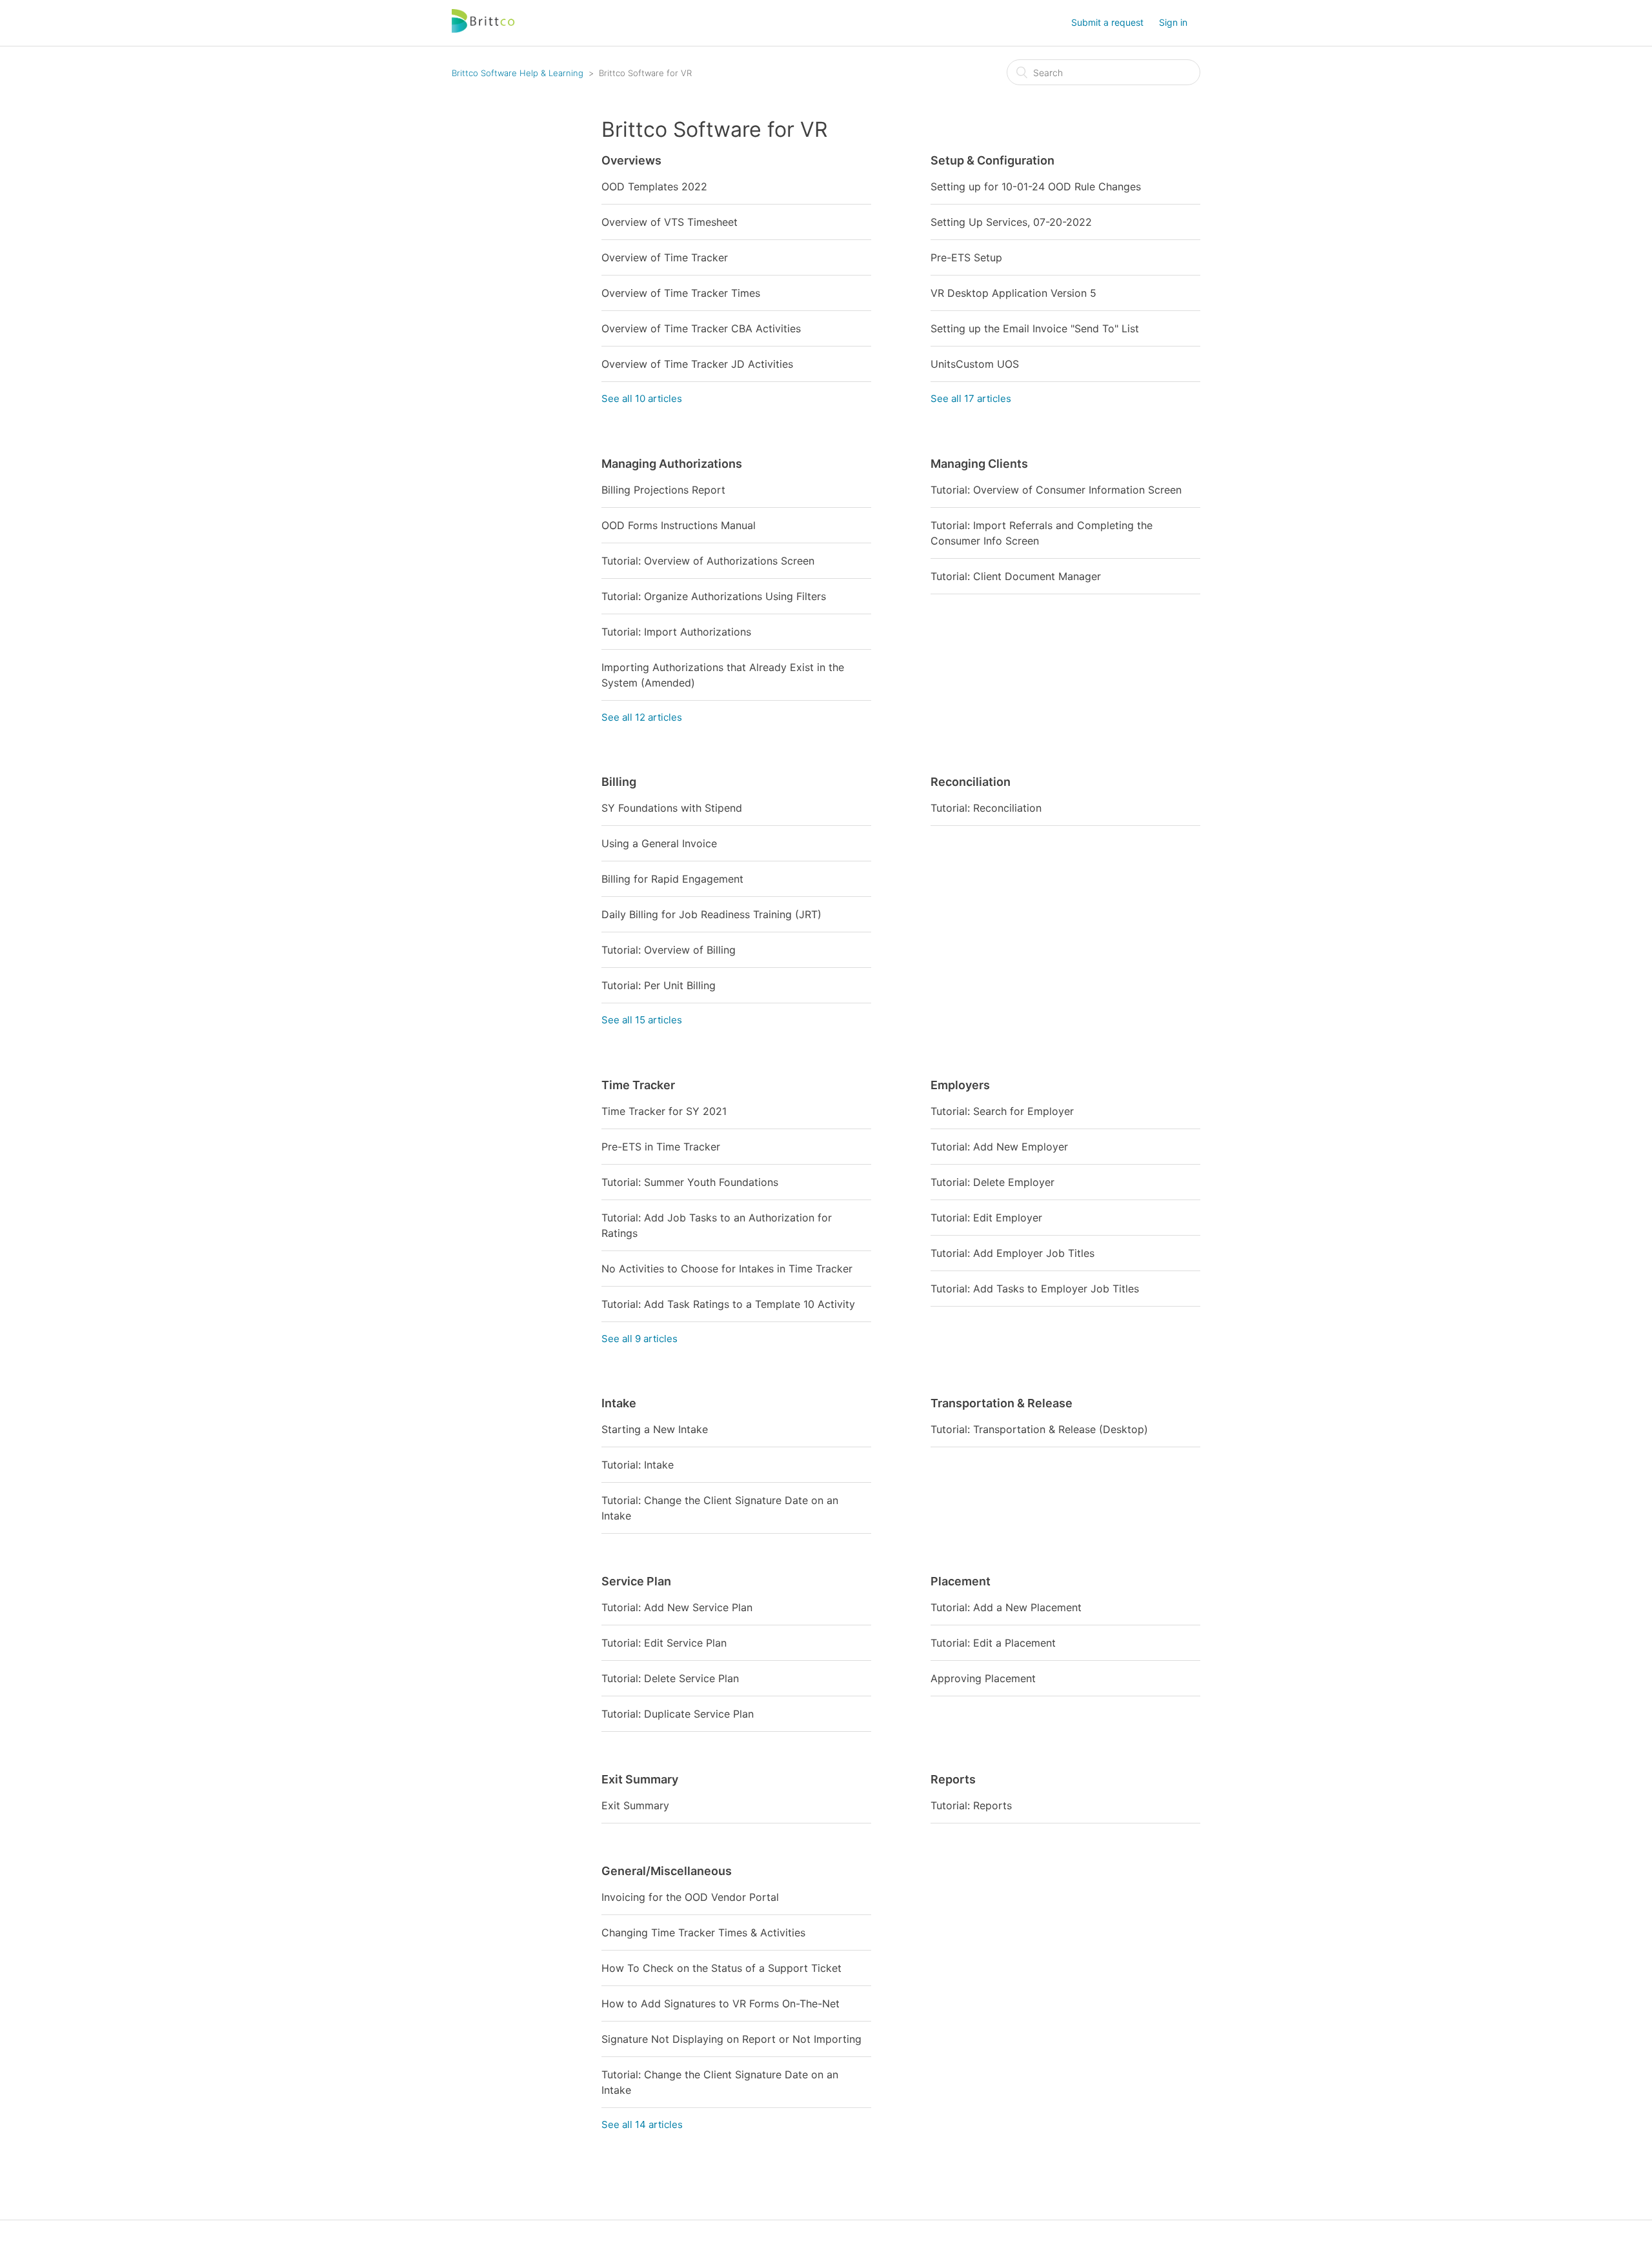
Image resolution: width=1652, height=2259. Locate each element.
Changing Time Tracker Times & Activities (703, 1933)
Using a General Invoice (659, 843)
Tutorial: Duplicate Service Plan (678, 1714)
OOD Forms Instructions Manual (679, 525)
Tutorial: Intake (638, 1465)
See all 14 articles (642, 2124)
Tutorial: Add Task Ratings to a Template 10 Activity (728, 1304)
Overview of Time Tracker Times (681, 293)
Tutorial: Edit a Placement (993, 1643)
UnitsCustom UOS (975, 364)
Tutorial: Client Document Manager (1016, 576)
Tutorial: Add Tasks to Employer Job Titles (1035, 1289)
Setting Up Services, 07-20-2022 (1011, 222)
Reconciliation (971, 782)
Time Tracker (638, 1085)
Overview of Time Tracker (665, 257)
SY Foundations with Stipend (672, 808)
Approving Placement (983, 1678)
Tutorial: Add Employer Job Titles (1012, 1253)
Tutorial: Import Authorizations (676, 632)
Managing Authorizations (672, 464)
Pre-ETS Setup (966, 257)
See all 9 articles (640, 1339)
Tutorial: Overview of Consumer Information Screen (1056, 490)
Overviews (631, 160)
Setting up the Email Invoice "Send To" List (1035, 328)
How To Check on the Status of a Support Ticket (721, 1968)
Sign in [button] (1173, 22)
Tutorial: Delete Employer (992, 1182)
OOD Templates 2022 (654, 186)
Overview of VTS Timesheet (670, 222)
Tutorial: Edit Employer (986, 1218)
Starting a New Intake (655, 1429)
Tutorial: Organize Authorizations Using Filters (714, 596)
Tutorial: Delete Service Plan (670, 1678)
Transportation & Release (1002, 1403)
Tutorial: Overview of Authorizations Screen (708, 561)
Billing (619, 782)
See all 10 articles (642, 398)
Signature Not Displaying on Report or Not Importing (731, 2039)
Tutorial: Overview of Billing (669, 950)
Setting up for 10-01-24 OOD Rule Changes (1036, 186)
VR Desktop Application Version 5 (1013, 293)
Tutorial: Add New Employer (999, 1147)
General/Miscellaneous (667, 1871)
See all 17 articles (971, 398)
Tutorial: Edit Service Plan (664, 1643)
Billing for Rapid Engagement (672, 879)
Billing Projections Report (663, 490)
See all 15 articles (642, 1020)
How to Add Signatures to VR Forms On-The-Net (720, 2003)
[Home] (484, 29)
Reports (953, 1779)
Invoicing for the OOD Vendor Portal (690, 1897)
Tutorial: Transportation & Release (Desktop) (1039, 1429)
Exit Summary (640, 1779)
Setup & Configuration (992, 160)
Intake (619, 1403)
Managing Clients (979, 464)
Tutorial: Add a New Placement (1006, 1607)
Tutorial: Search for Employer (1002, 1111)
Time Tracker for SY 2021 (664, 1111)
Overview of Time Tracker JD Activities (697, 364)
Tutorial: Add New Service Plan (677, 1607)
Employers (960, 1085)
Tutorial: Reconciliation (986, 808)
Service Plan (636, 1581)
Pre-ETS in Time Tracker (661, 1147)
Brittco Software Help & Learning (518, 73)
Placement (961, 1581)
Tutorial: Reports (971, 1805)
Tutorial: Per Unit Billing (659, 985)
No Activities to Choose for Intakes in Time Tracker (727, 1269)
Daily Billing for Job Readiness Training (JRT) (711, 914)
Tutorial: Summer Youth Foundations (690, 1182)
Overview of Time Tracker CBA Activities (701, 328)
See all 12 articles (642, 717)
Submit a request (1107, 22)
